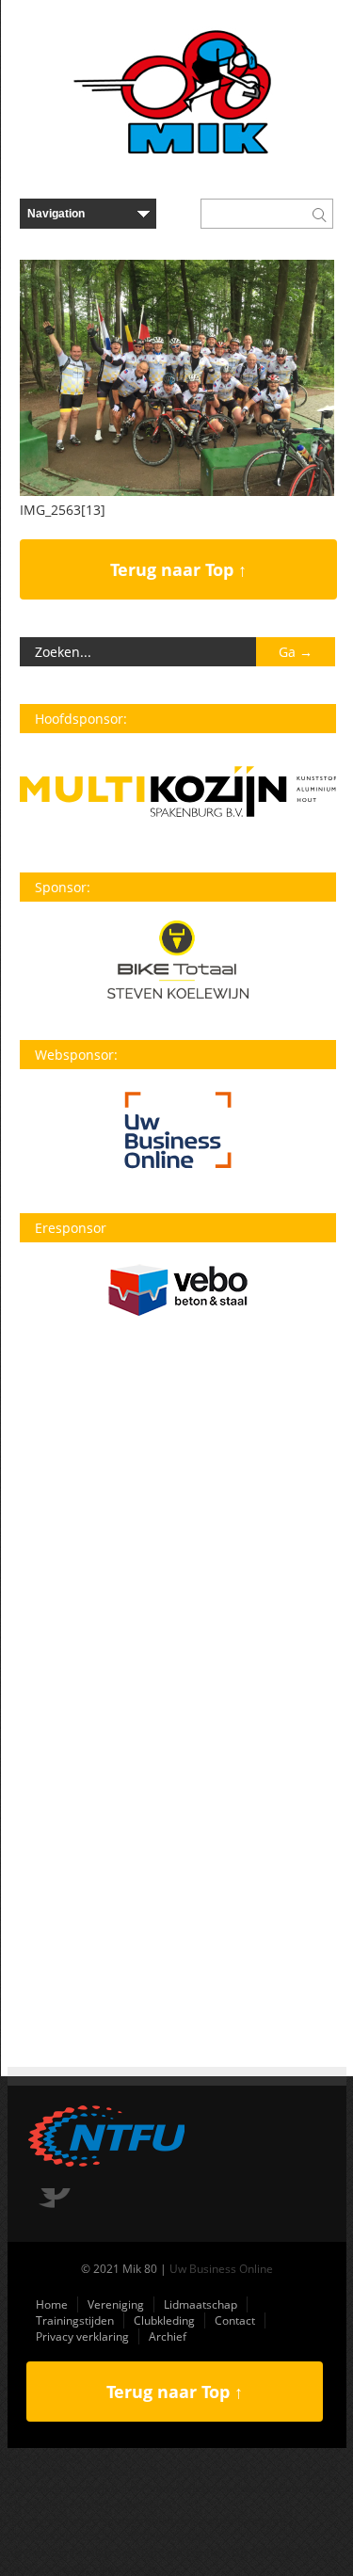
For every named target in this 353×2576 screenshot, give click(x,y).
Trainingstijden (75, 2320)
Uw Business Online (221, 2269)
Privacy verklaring (82, 2336)
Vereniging (116, 2304)
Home (52, 2304)
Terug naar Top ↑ (178, 569)
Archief (168, 2336)
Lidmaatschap (201, 2304)
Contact (235, 2320)
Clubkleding (164, 2320)
